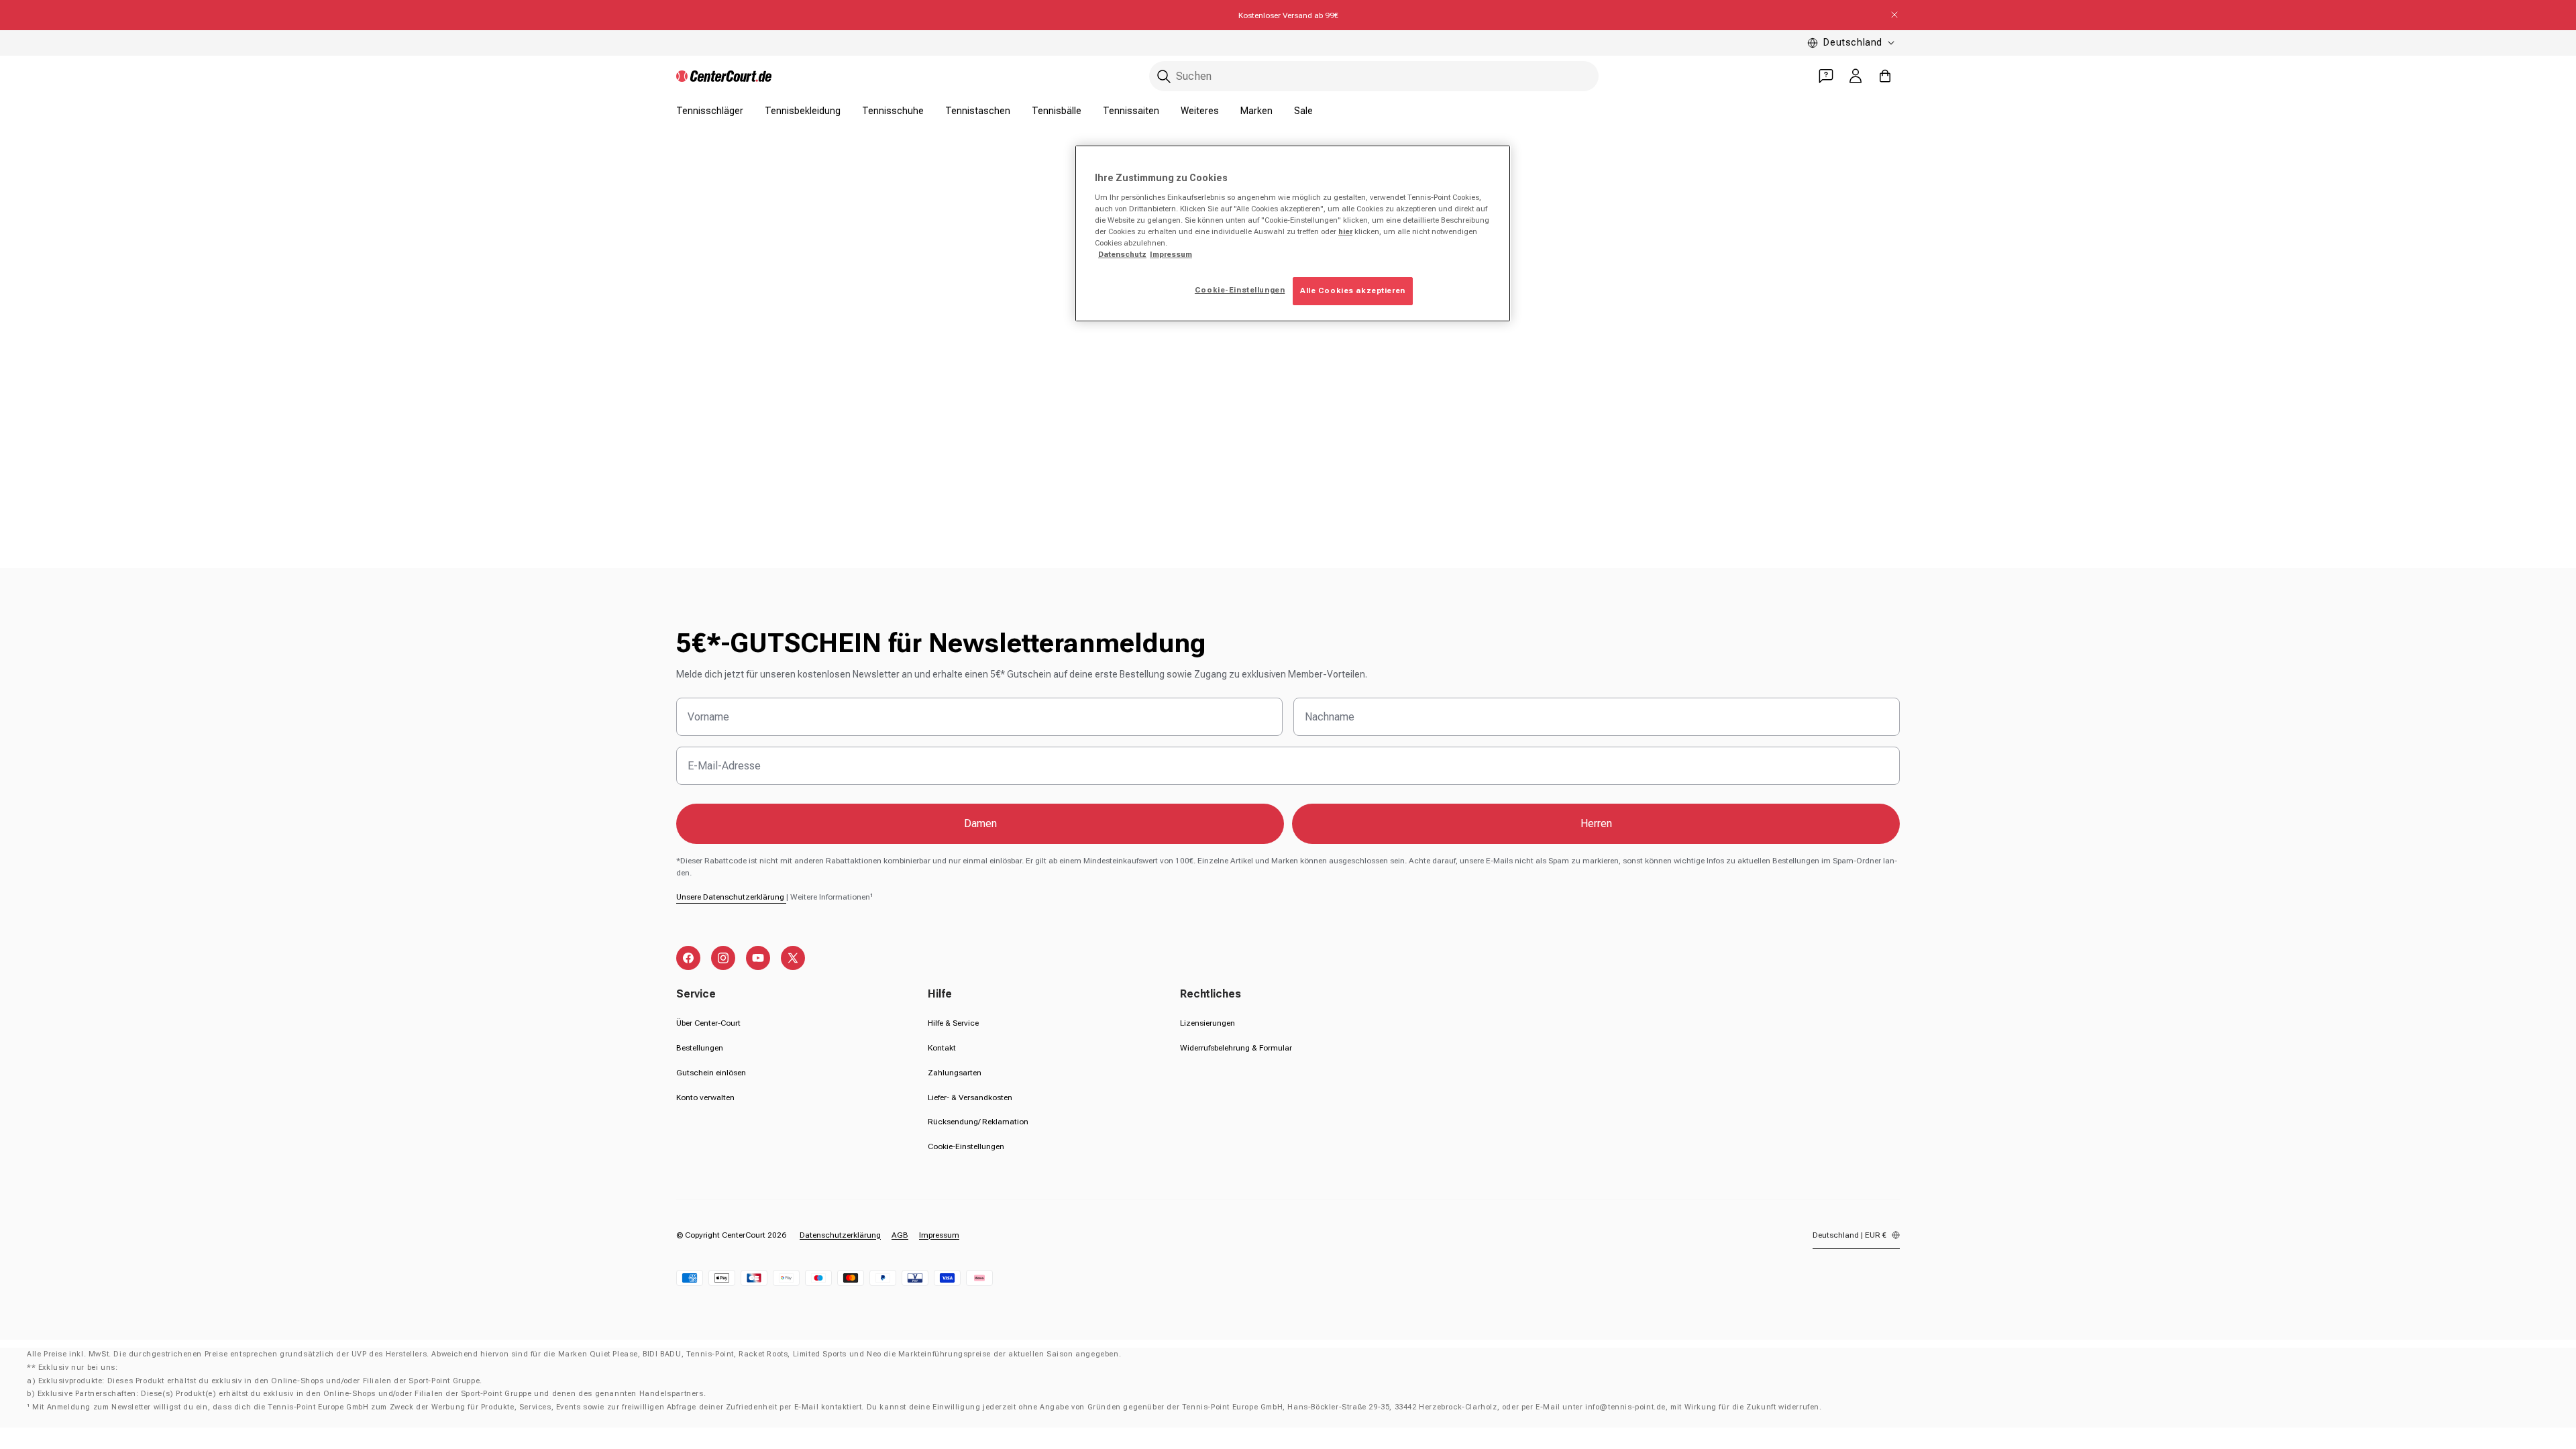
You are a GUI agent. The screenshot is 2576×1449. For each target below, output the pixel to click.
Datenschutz (1122, 254)
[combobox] (1374, 76)
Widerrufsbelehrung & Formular (1236, 1048)
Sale (1303, 111)
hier (1345, 231)
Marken (1256, 111)
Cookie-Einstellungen (966, 1146)
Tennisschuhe (893, 111)
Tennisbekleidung (803, 111)
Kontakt (942, 1048)
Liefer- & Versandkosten (970, 1097)
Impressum (939, 1235)
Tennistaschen (978, 111)
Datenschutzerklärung (840, 1235)
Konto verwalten (705, 1097)
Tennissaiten (1131, 111)
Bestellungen (700, 1048)
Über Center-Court (708, 1023)
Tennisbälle (1057, 111)
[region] (1293, 233)
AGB (900, 1235)
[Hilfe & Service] (1826, 76)
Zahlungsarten (955, 1073)
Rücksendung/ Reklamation (978, 1122)
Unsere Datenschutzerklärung (731, 897)
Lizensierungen (1207, 1023)
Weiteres (1200, 111)
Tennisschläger (710, 111)
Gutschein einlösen (711, 1073)
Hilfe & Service (953, 1023)
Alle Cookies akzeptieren (1353, 290)
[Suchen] (1164, 76)
